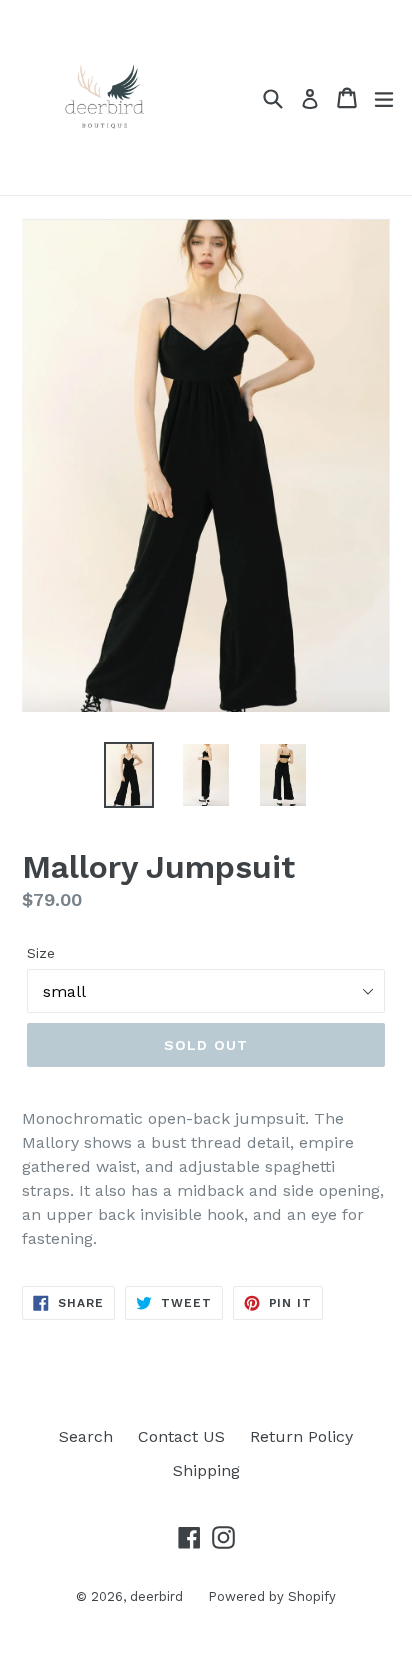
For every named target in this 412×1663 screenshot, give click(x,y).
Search (86, 1436)
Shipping (206, 1470)
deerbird (156, 1596)
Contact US (181, 1436)
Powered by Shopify (272, 1596)
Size (41, 953)
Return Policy (301, 1436)
